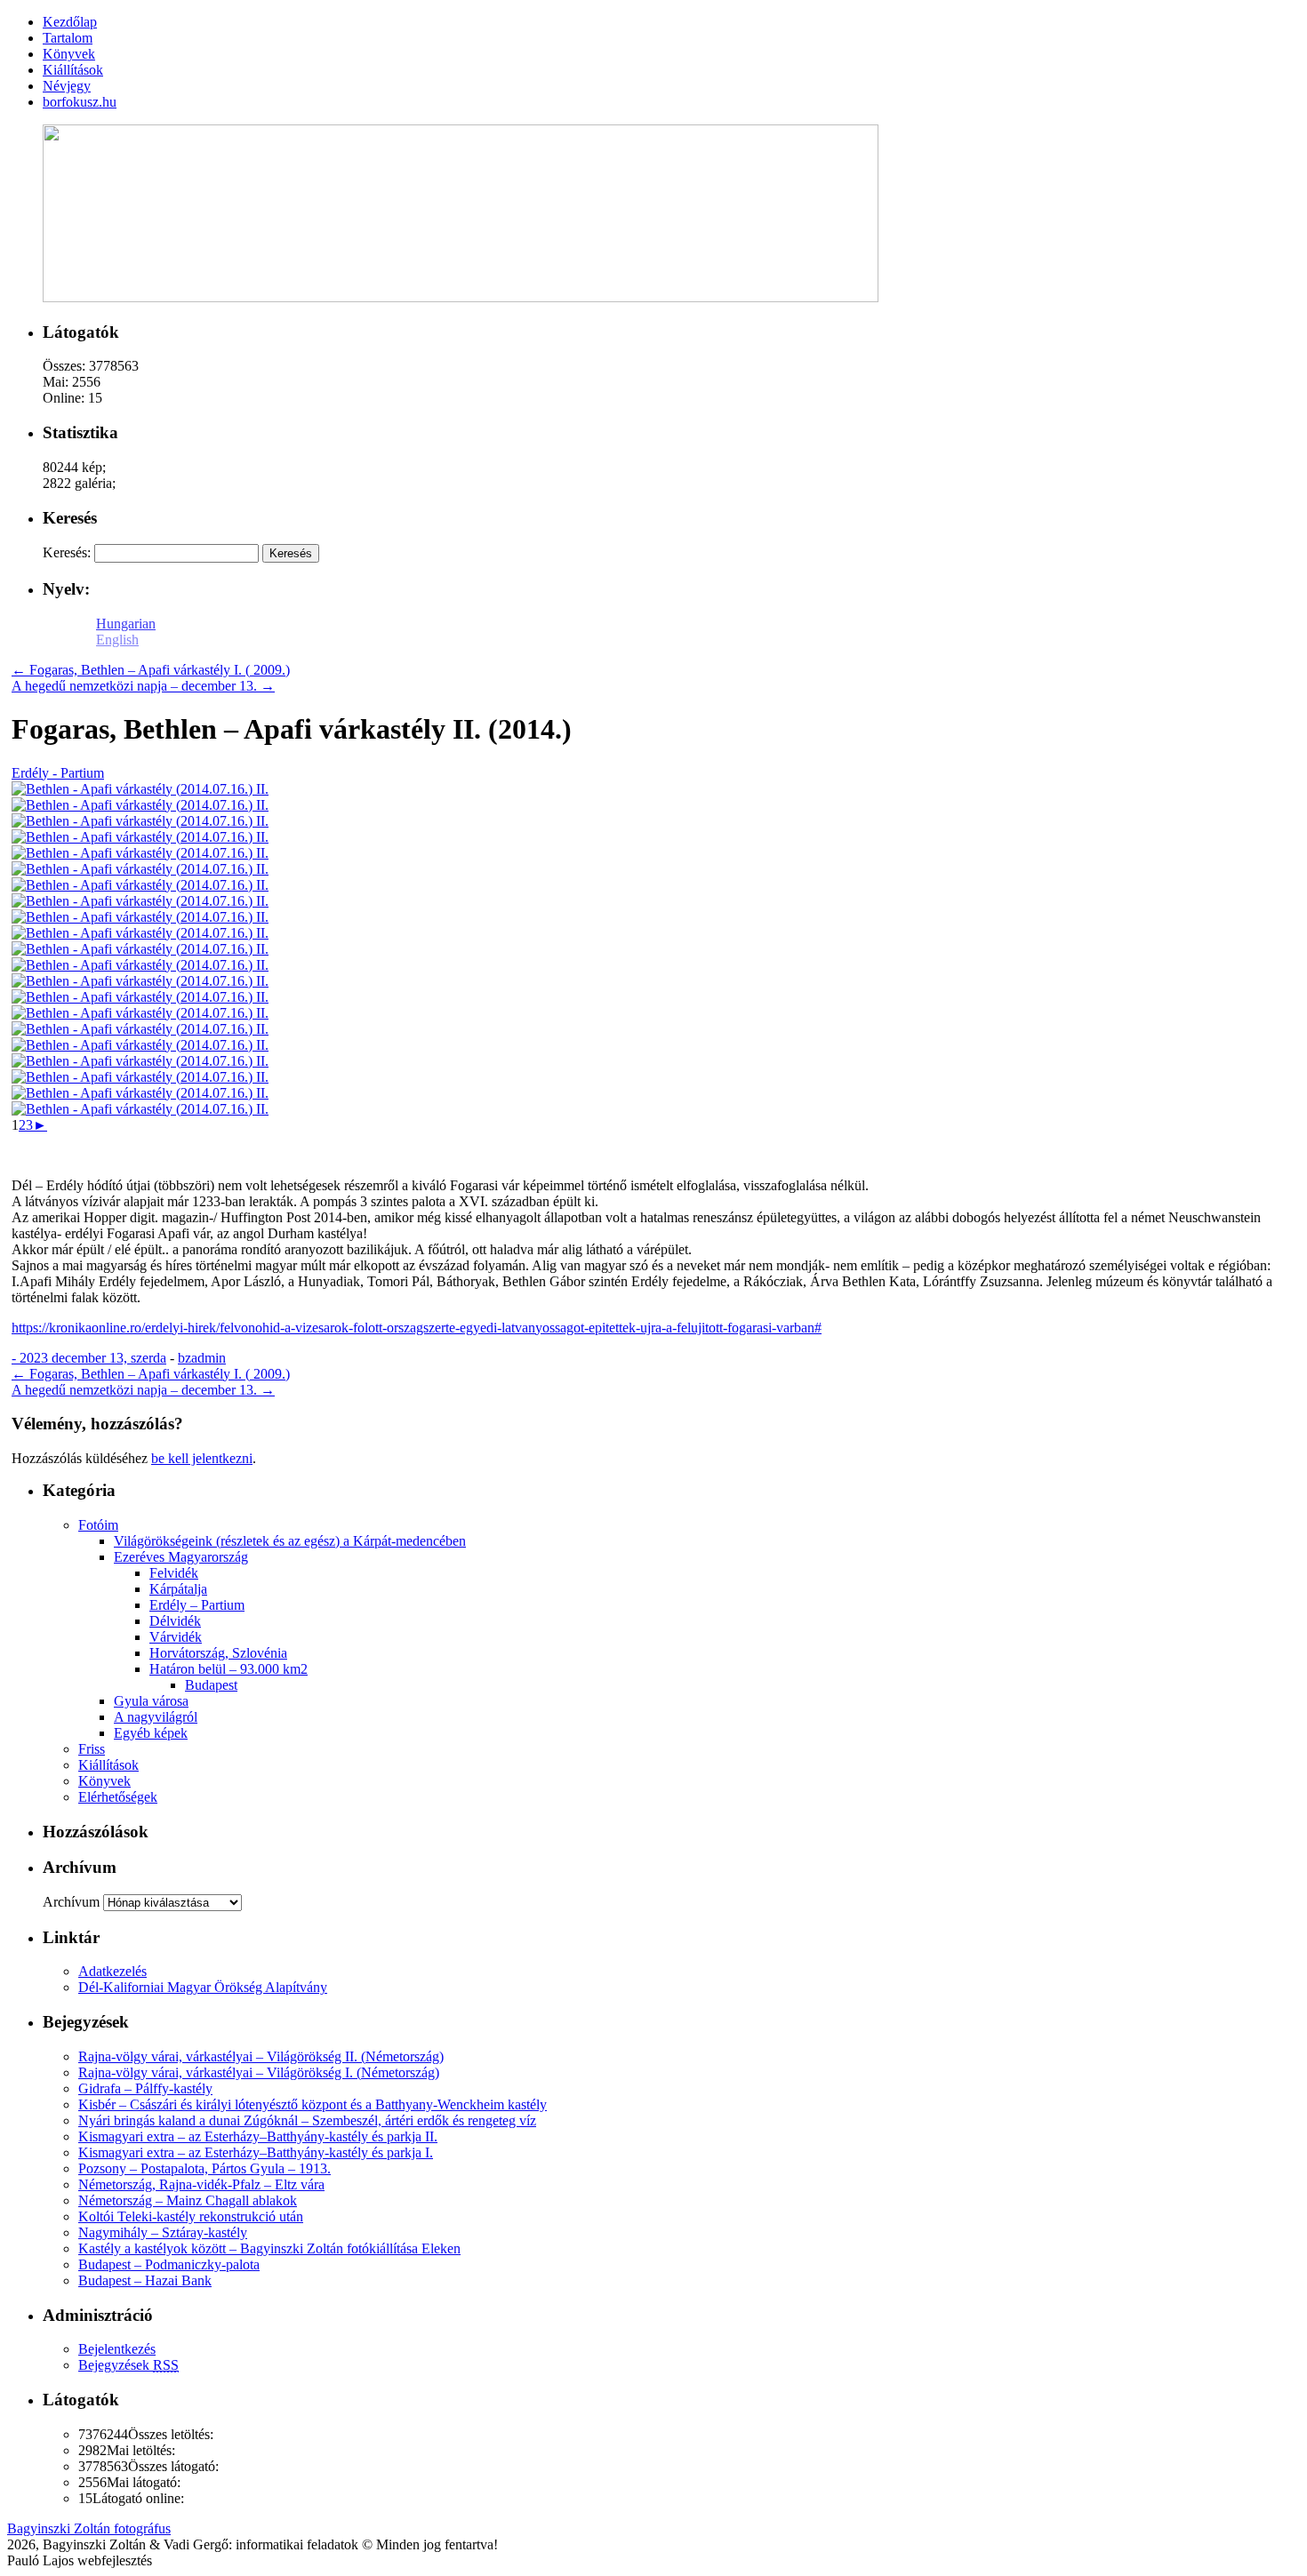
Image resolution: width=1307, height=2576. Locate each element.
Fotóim (98, 1525)
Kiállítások (108, 1765)
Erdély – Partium (197, 1605)
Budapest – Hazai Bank (145, 2280)
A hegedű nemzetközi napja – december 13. (143, 686)
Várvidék (176, 1637)
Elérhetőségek (118, 1797)
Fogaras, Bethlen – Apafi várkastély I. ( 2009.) (151, 670)
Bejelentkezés (117, 2349)
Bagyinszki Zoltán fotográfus (89, 2528)
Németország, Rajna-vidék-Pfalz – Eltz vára (201, 2184)
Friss (92, 1749)
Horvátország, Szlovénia (218, 1653)
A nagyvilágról (156, 1717)
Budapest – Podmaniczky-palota (169, 2264)
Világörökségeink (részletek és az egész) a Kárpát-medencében (290, 1541)
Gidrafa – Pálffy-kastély (145, 2088)
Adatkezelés (112, 1971)
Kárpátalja (178, 1589)
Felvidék (174, 1573)
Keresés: (67, 552)
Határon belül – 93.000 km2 (229, 1669)
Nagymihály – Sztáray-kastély (163, 2232)
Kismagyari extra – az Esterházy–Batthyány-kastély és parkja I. (256, 2152)
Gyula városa (151, 1701)
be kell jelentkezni (202, 1458)
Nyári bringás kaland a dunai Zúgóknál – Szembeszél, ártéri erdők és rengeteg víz (307, 2120)
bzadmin (202, 1358)
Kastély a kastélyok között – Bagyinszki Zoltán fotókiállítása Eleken (269, 2248)
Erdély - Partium (58, 773)
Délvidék (175, 1621)
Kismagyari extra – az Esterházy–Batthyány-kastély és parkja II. (258, 2136)
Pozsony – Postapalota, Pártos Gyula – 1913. (204, 2168)
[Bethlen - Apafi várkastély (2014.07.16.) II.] (140, 789)
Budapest (211, 1685)
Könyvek (104, 1781)
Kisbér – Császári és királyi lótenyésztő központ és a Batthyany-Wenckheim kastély (313, 2104)
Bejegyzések (128, 2365)
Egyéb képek (151, 1733)
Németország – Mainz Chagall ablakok (188, 2200)
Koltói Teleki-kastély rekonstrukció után (191, 2216)
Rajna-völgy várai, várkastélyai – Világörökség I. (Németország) (259, 2072)
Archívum (71, 1902)
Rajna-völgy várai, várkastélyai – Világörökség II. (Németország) (261, 2056)
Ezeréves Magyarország (181, 1557)
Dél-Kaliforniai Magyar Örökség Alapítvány (203, 1987)
